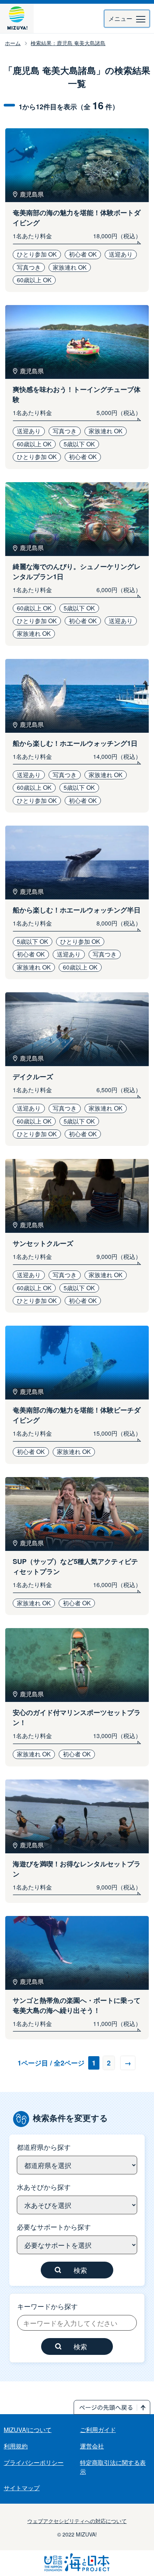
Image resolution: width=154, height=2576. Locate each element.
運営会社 (92, 2446)
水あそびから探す (44, 2187)
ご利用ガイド (98, 2430)
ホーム (13, 43)
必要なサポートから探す (54, 2227)
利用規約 (16, 2446)
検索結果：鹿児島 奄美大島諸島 (68, 43)
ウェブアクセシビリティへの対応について (77, 2521)
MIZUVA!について (28, 2430)
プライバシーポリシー (34, 2462)
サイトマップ (22, 2488)
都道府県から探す (44, 2147)
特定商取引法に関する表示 (113, 2467)
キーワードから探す (47, 2306)
